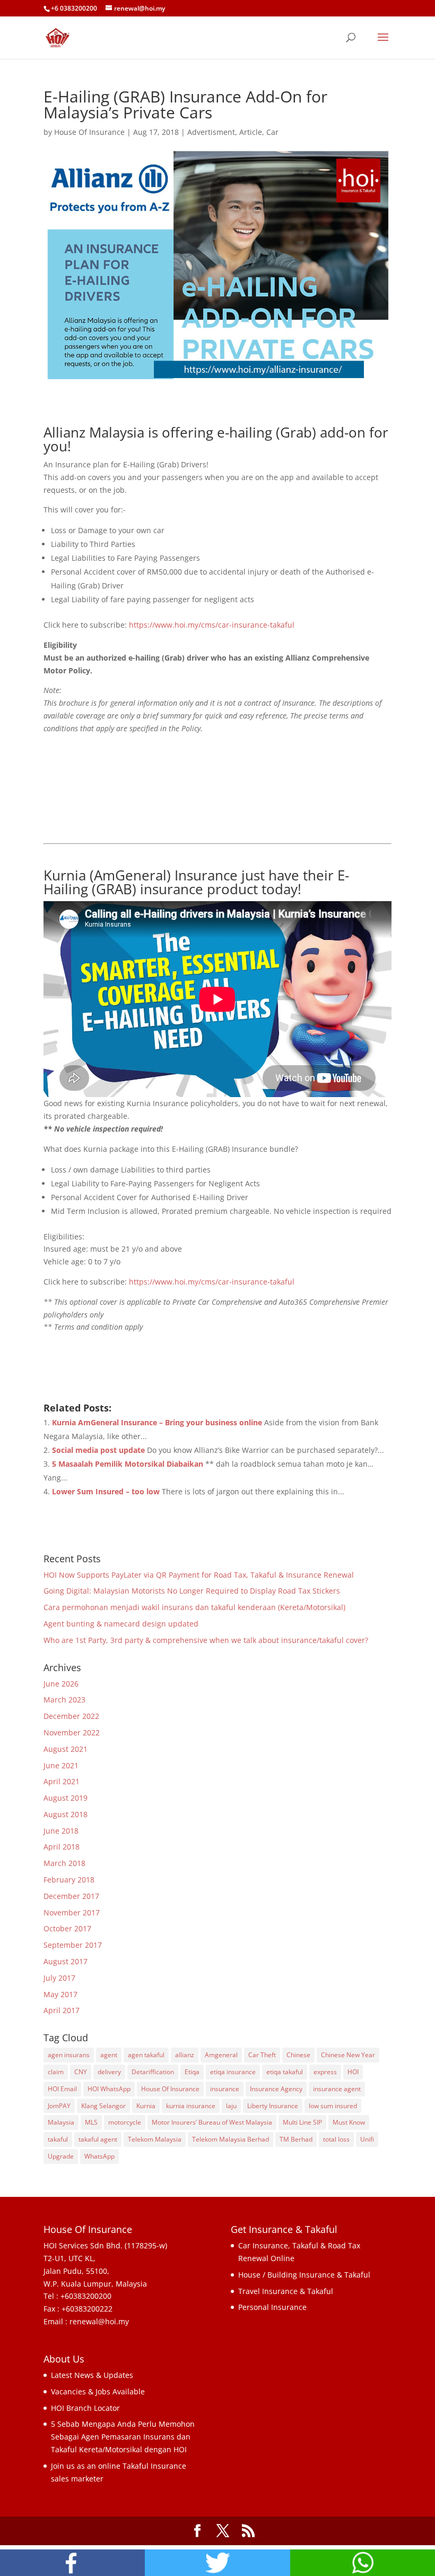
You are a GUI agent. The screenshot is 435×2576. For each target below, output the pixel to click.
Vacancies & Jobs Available (98, 2391)
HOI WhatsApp (109, 2089)
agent (109, 2055)
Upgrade (61, 2156)
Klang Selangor (103, 2106)
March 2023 (64, 1700)
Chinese (298, 2055)
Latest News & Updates (92, 2375)
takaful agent (98, 2139)
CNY (81, 2072)
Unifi (367, 2139)
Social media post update (98, 1450)
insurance (225, 2089)
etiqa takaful (285, 2072)
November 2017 (72, 1912)
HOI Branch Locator (85, 2408)
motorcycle (125, 2122)
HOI (353, 2072)
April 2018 (62, 1847)
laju (231, 2106)
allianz (185, 2055)
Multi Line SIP (302, 2122)
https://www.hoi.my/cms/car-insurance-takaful (212, 625)
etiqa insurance (233, 2072)
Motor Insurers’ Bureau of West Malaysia (212, 2122)
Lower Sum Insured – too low (106, 1491)
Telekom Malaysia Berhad (230, 2139)
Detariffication (153, 2072)
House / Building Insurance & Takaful (304, 2275)
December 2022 (71, 1716)
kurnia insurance (191, 2106)
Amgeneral (221, 2055)
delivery (109, 2072)
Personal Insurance (272, 2307)
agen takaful (146, 2055)
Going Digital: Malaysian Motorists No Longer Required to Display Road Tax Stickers (192, 1591)
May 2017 (60, 1994)
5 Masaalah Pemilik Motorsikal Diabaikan (128, 1464)
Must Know (349, 2122)
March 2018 (64, 1863)
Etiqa (192, 2072)
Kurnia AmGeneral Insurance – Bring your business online (157, 1422)
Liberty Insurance (273, 2106)
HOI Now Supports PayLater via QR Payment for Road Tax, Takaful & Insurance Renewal (199, 1575)
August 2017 (66, 1961)
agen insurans (69, 2055)
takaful (58, 2139)
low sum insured (333, 2106)
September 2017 (73, 1945)
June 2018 (61, 1831)
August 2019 (66, 1798)
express (325, 2072)
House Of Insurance (89, 132)
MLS (91, 2122)
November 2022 (72, 1732)
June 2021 (61, 1765)
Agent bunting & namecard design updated (121, 1624)
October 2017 (67, 1928)
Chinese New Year (348, 2055)
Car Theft (262, 2055)
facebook (72, 2563)
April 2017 (62, 2010)
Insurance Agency (276, 2089)
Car (272, 132)
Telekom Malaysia (155, 2139)
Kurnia (146, 2106)
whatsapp (363, 2563)
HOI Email (62, 2089)
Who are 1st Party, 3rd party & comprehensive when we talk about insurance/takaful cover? (206, 1640)
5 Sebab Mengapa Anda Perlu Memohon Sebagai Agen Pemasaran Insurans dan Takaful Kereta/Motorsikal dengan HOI (123, 2437)
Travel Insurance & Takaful (286, 2291)
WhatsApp (99, 2156)
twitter (217, 2563)
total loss (336, 2139)
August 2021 (66, 1749)
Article (251, 132)
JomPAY (59, 2106)
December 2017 (71, 1896)
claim (56, 2072)
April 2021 (62, 1781)
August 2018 (66, 1814)
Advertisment (211, 132)
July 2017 (59, 1978)
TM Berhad (296, 2139)
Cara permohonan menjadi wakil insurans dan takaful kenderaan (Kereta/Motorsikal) (194, 1607)
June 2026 (61, 1684)
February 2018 (69, 1880)
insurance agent (337, 2089)
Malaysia (61, 2122)
